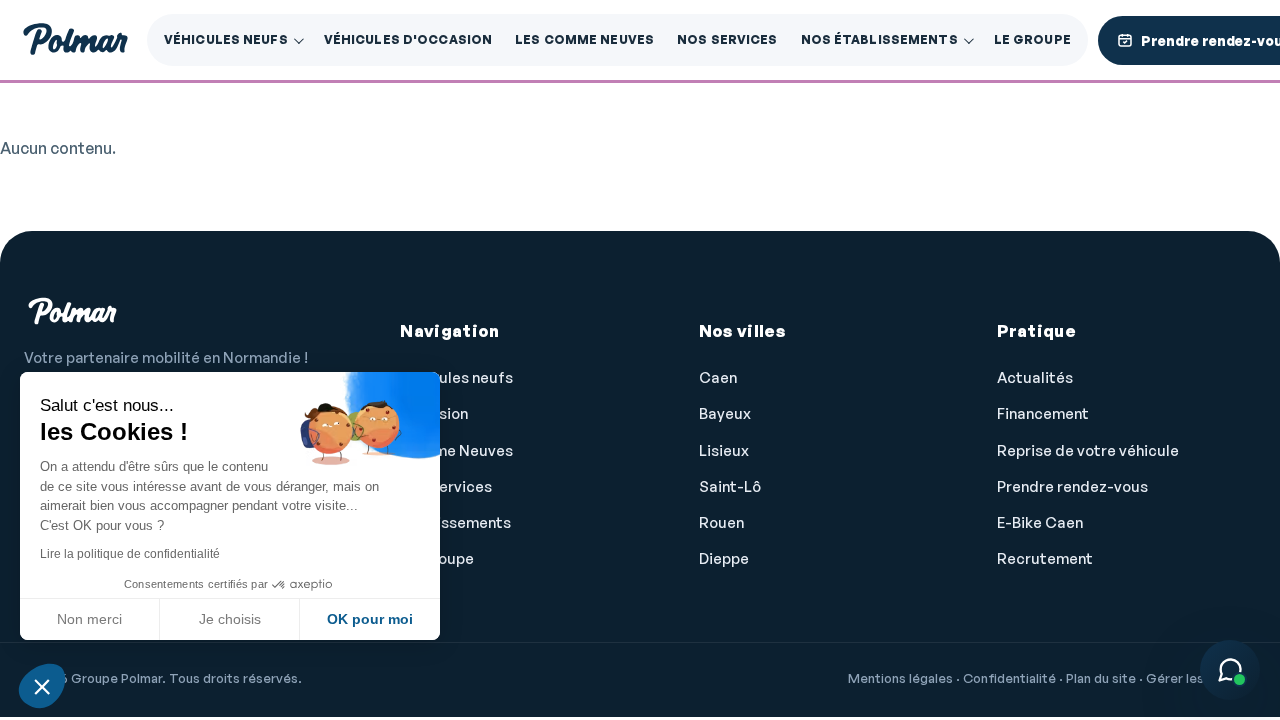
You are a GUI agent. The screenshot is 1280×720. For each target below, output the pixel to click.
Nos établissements (879, 39)
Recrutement (1045, 558)
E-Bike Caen (1040, 522)
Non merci (89, 619)
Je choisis (230, 619)
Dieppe (724, 558)
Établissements (455, 522)
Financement (1043, 413)
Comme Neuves (456, 450)
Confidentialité (1009, 678)
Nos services (727, 39)
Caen (718, 377)
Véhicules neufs (226, 39)
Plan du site (1101, 678)
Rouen (721, 522)
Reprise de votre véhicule (1088, 450)
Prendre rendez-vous (1072, 486)
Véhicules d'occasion (408, 39)
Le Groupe (1032, 39)
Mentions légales (900, 678)
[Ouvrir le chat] (1230, 670)
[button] (42, 686)
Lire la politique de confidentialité (130, 554)
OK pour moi (370, 619)
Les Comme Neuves (584, 39)
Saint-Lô (730, 486)
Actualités (1035, 377)
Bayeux (725, 413)
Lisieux (724, 450)
